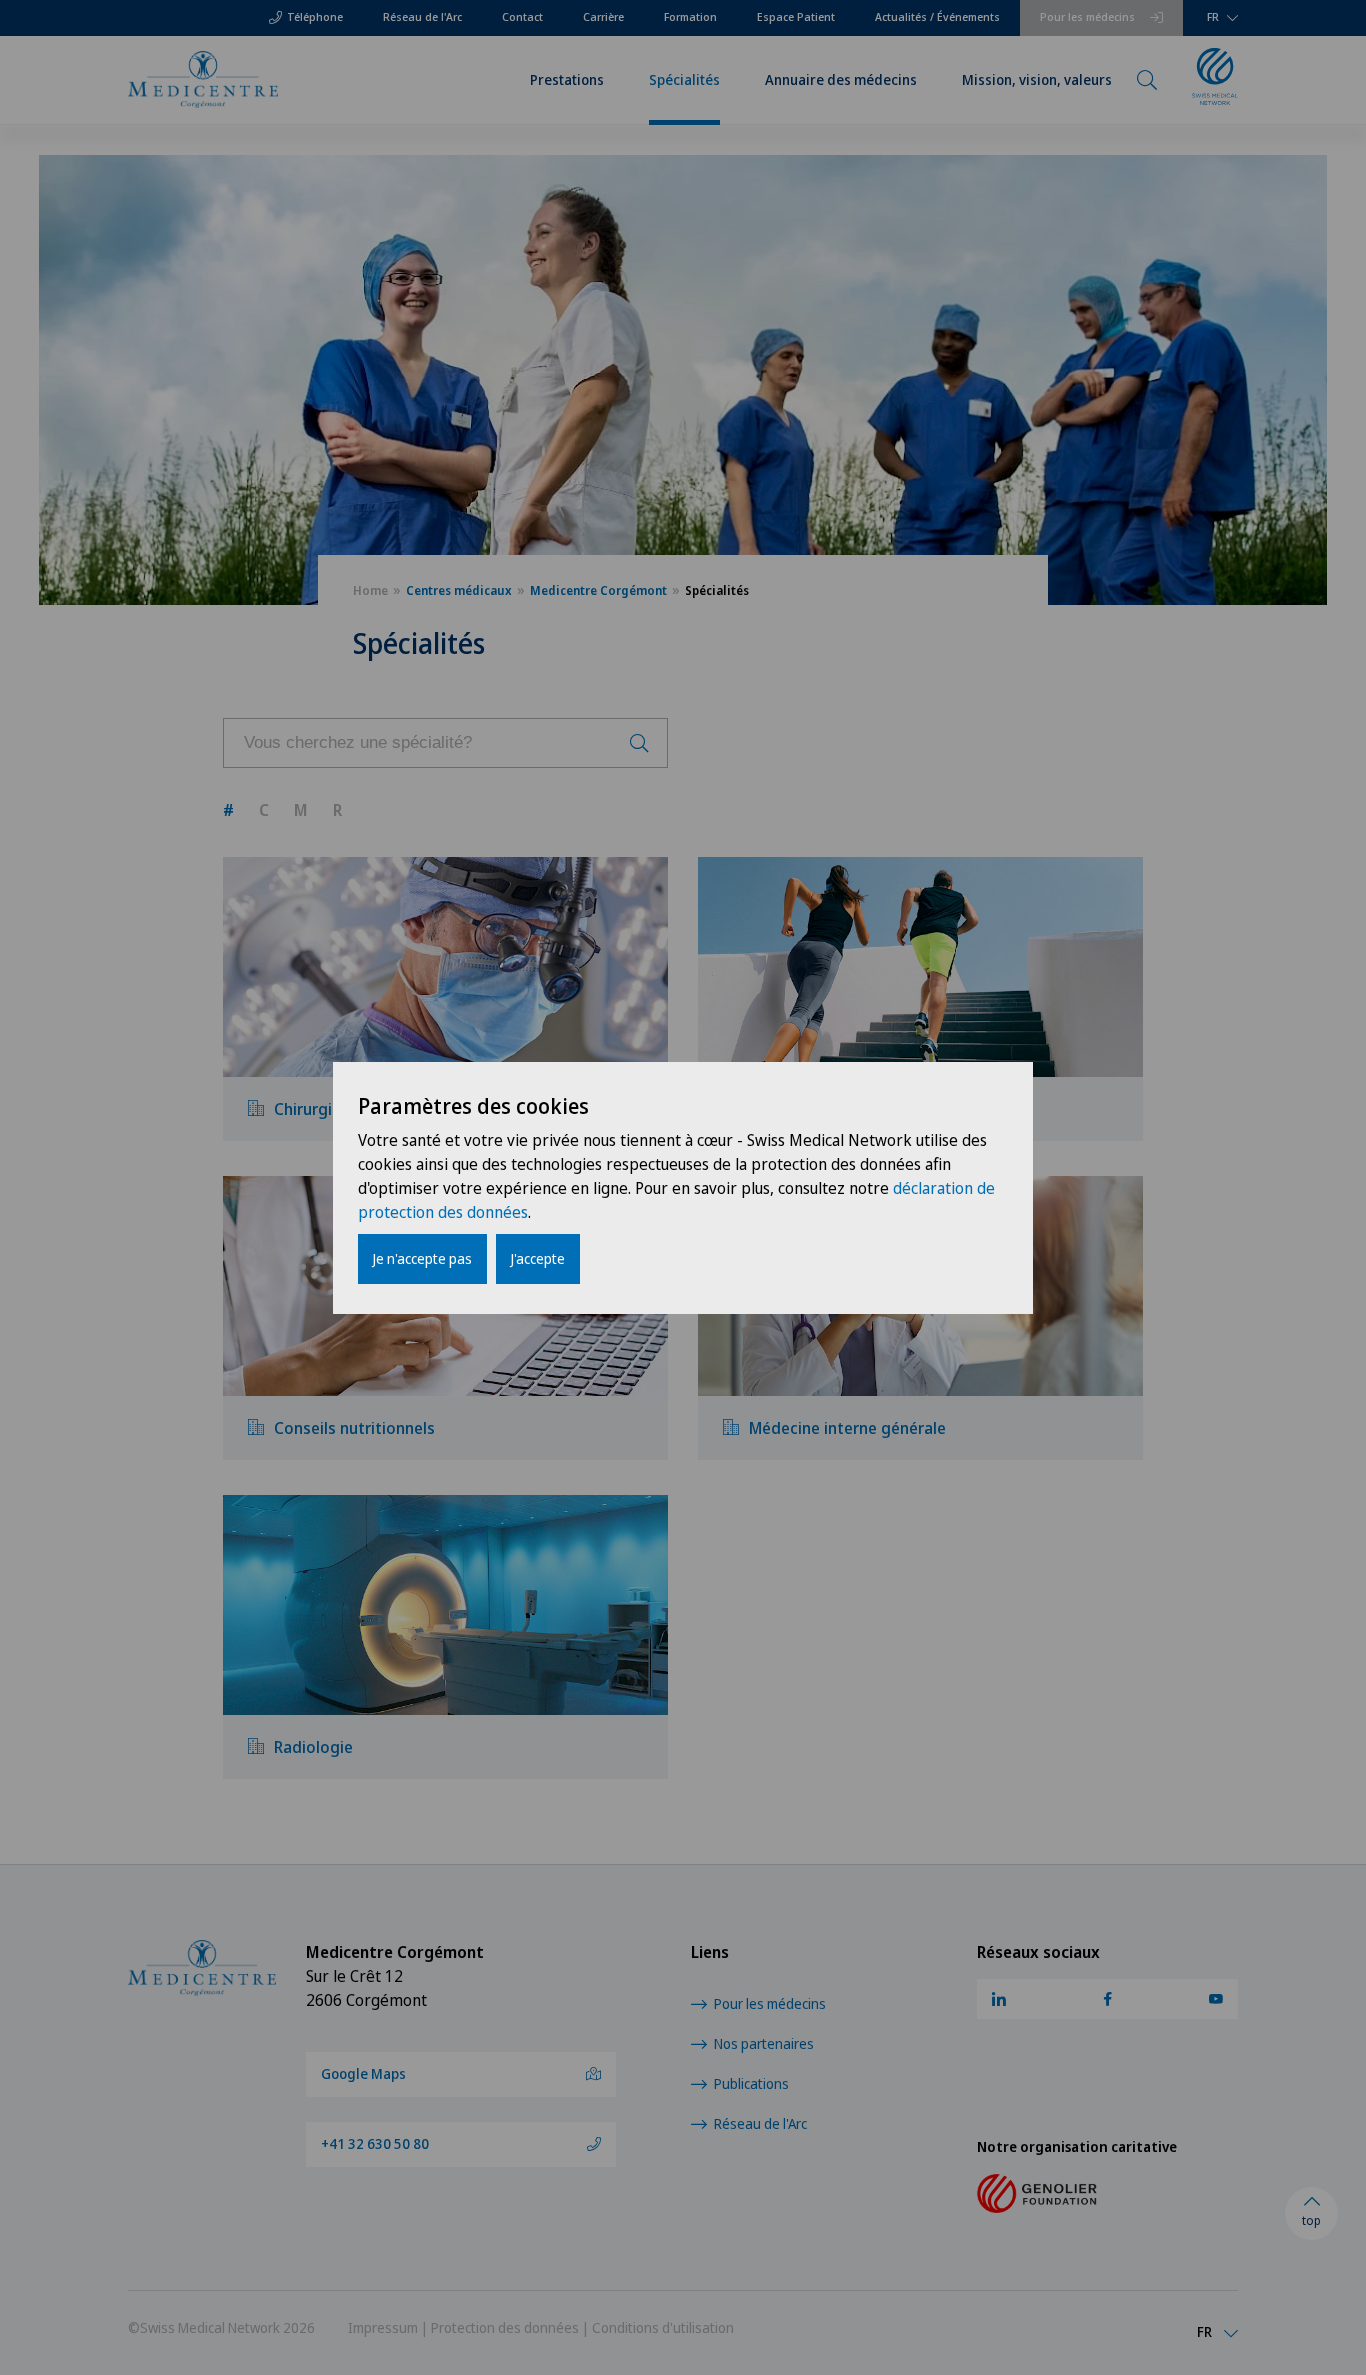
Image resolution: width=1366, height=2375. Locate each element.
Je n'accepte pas (422, 1258)
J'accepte (538, 1258)
